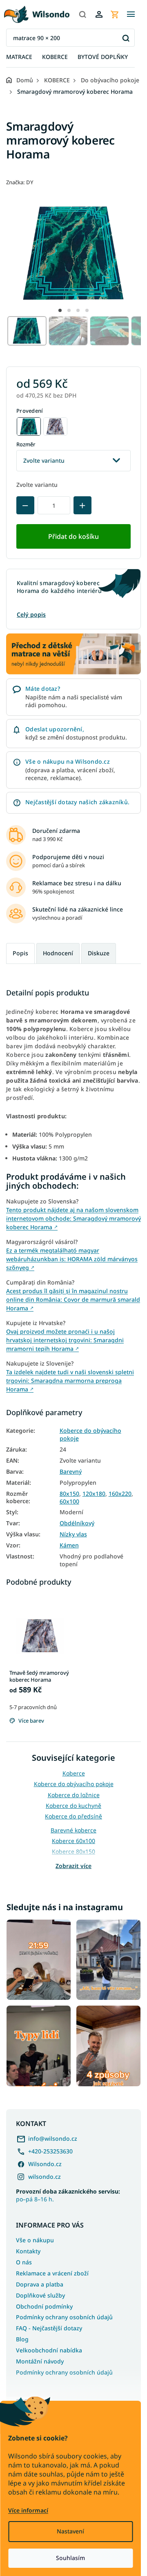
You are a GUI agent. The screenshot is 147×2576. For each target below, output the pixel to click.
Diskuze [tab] (99, 953)
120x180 (94, 1494)
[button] (60, 310)
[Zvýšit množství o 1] (82, 505)
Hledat (126, 38)
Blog (22, 2339)
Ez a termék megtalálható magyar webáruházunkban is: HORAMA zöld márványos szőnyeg (72, 1259)
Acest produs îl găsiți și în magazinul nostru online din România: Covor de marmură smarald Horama (73, 1299)
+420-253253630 (50, 2151)
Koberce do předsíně (73, 1816)
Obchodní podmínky (44, 2306)
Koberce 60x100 (73, 1841)
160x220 (120, 1494)
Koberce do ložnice (74, 1795)
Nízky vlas (73, 1534)
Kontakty (28, 2251)
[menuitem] (19, 57)
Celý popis (31, 614)
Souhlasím (70, 2558)
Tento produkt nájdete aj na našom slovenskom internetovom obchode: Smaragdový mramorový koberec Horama (73, 1218)
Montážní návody (40, 2361)
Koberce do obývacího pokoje (90, 1435)
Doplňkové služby (40, 2295)
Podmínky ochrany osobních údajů (64, 2317)
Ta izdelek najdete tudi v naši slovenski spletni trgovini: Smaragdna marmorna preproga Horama (70, 1381)
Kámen (69, 1545)
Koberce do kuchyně (73, 1806)
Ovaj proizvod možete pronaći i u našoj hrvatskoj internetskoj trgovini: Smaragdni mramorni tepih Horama (65, 1340)
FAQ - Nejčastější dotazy (49, 2328)
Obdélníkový (77, 1523)
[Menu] (131, 14)
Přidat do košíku (73, 536)
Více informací (28, 2510)
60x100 (69, 1502)
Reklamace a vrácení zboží (52, 2273)
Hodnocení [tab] (58, 953)
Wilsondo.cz (45, 2164)
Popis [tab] (20, 953)
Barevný (71, 1472)
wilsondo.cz (45, 2177)
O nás (24, 2262)
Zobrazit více (73, 1866)
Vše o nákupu (35, 2240)
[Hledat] (82, 14)
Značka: (20, 182)
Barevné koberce (73, 1830)
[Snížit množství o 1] (25, 505)
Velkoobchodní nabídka (49, 2350)
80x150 (69, 1494)
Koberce (74, 1773)
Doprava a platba (40, 2284)
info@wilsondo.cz (53, 2138)
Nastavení (70, 2531)
